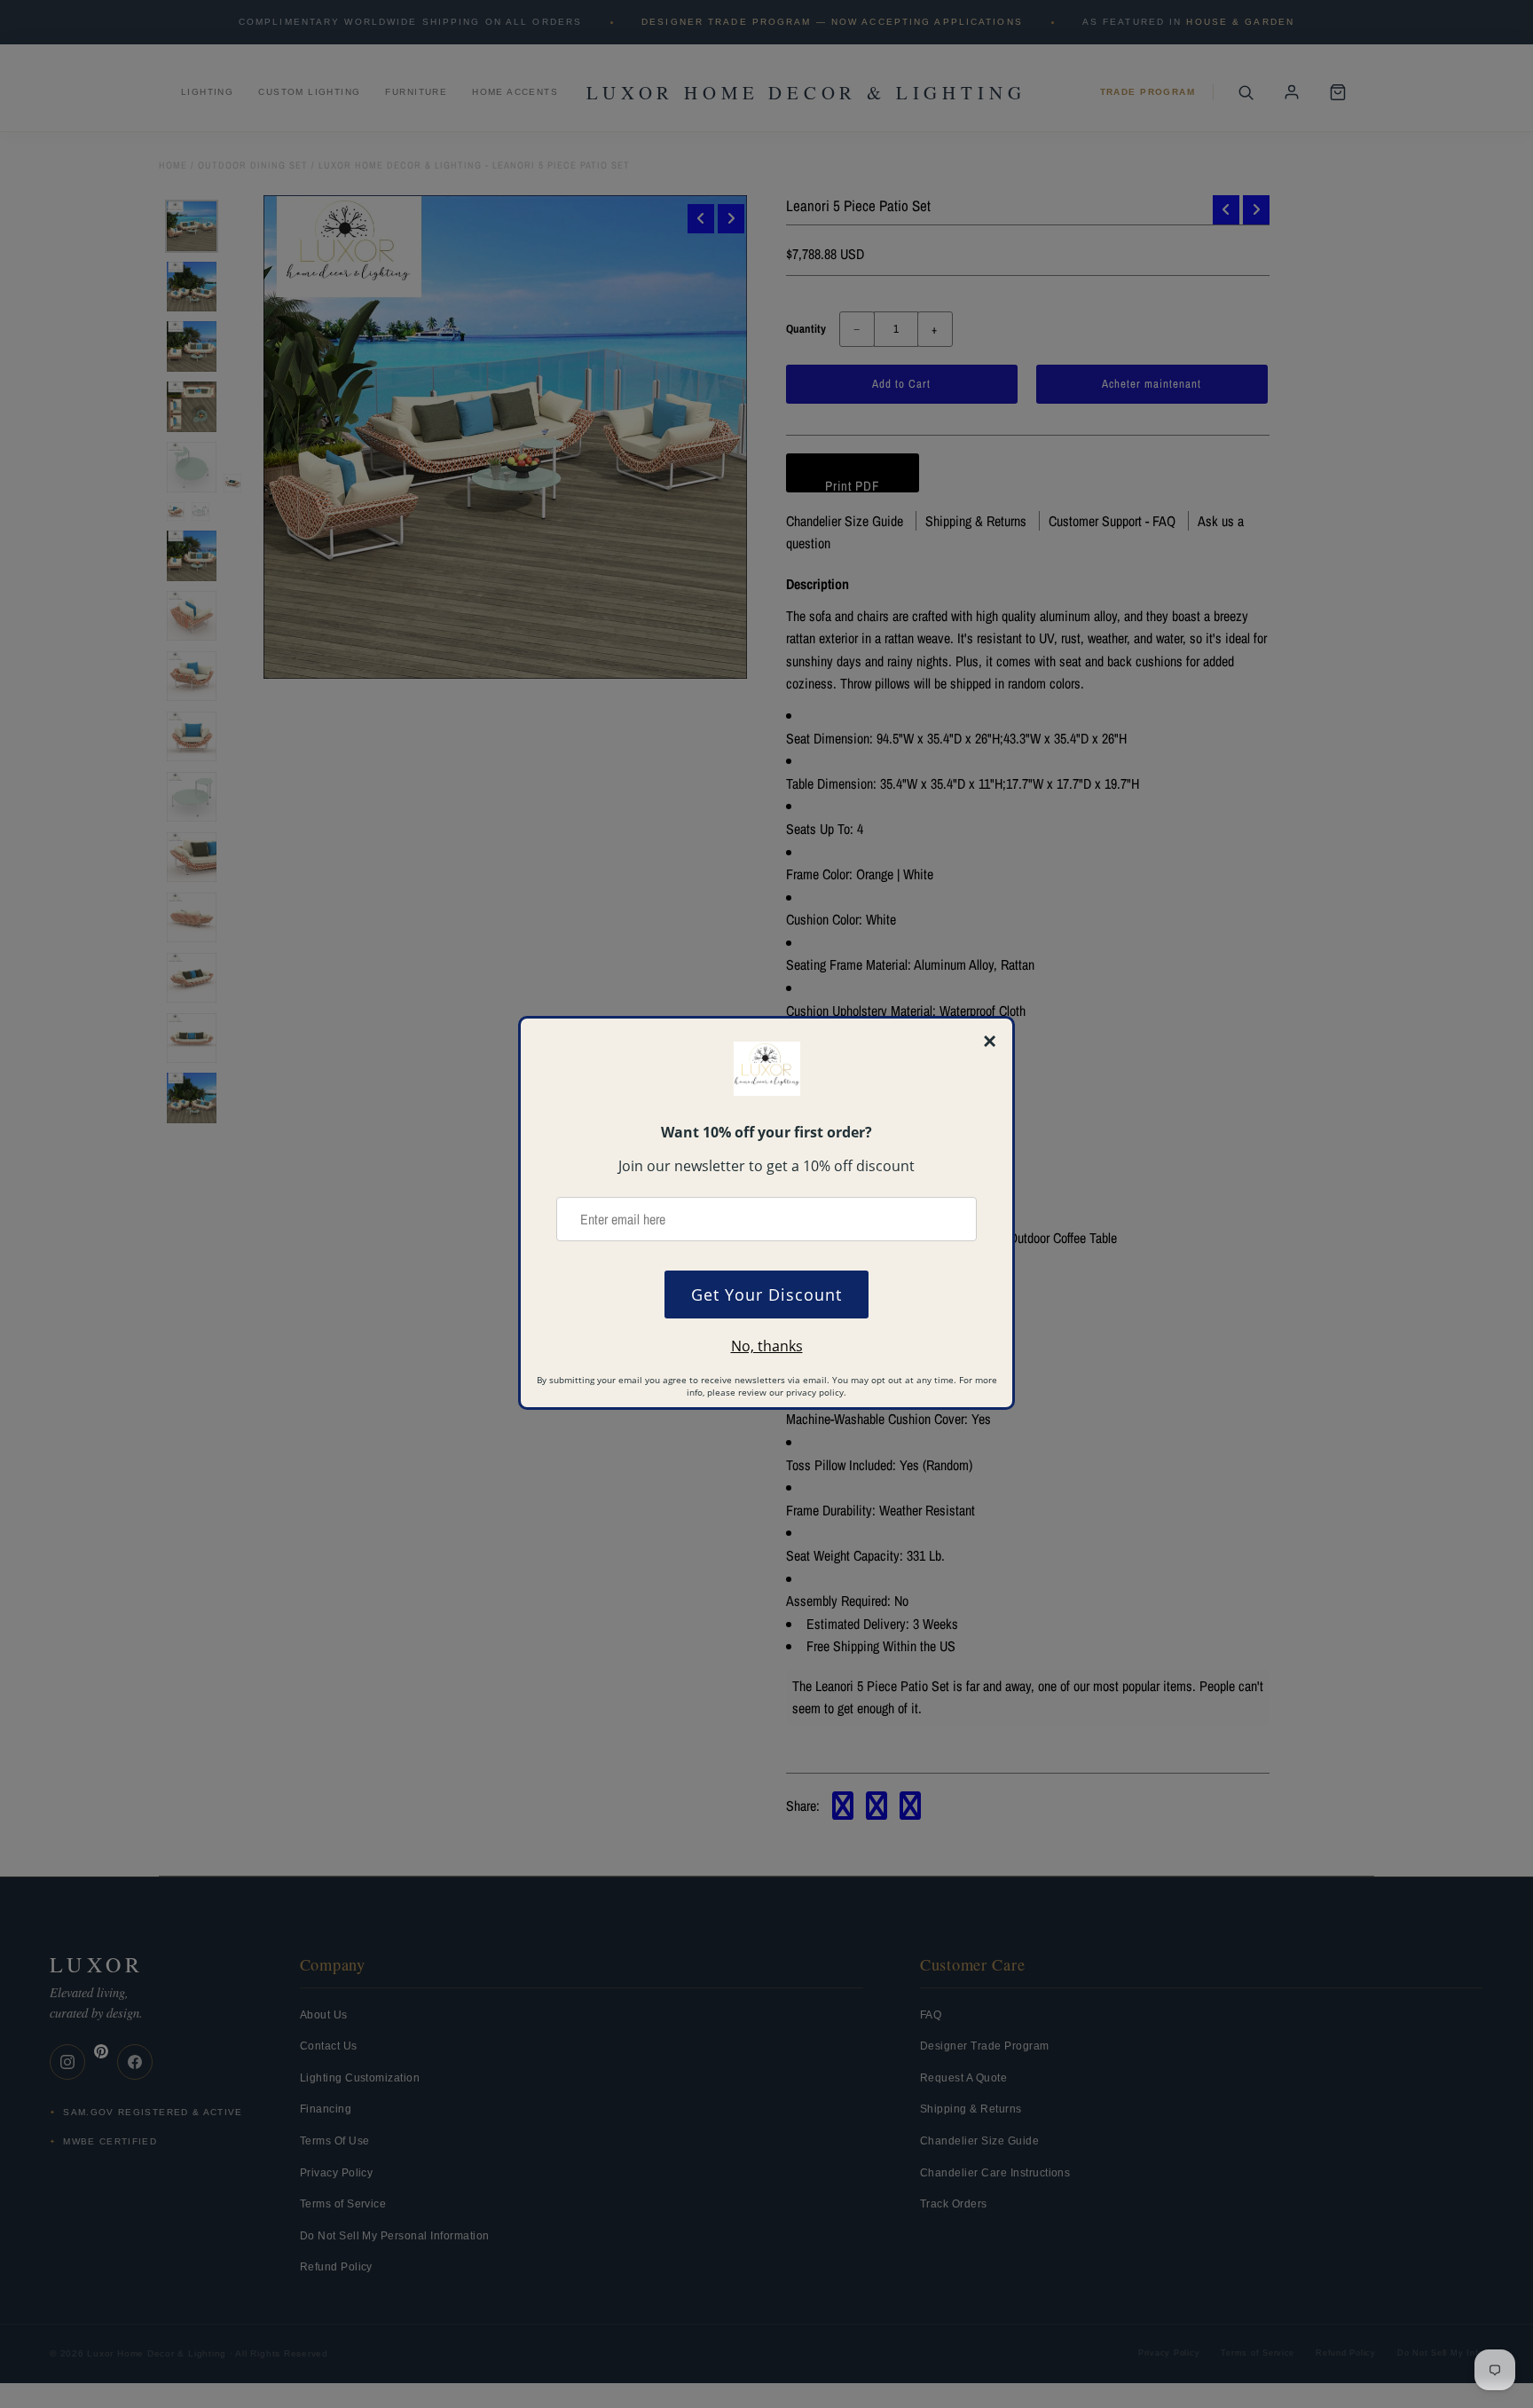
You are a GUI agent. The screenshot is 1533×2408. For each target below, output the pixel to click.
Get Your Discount (766, 1294)
